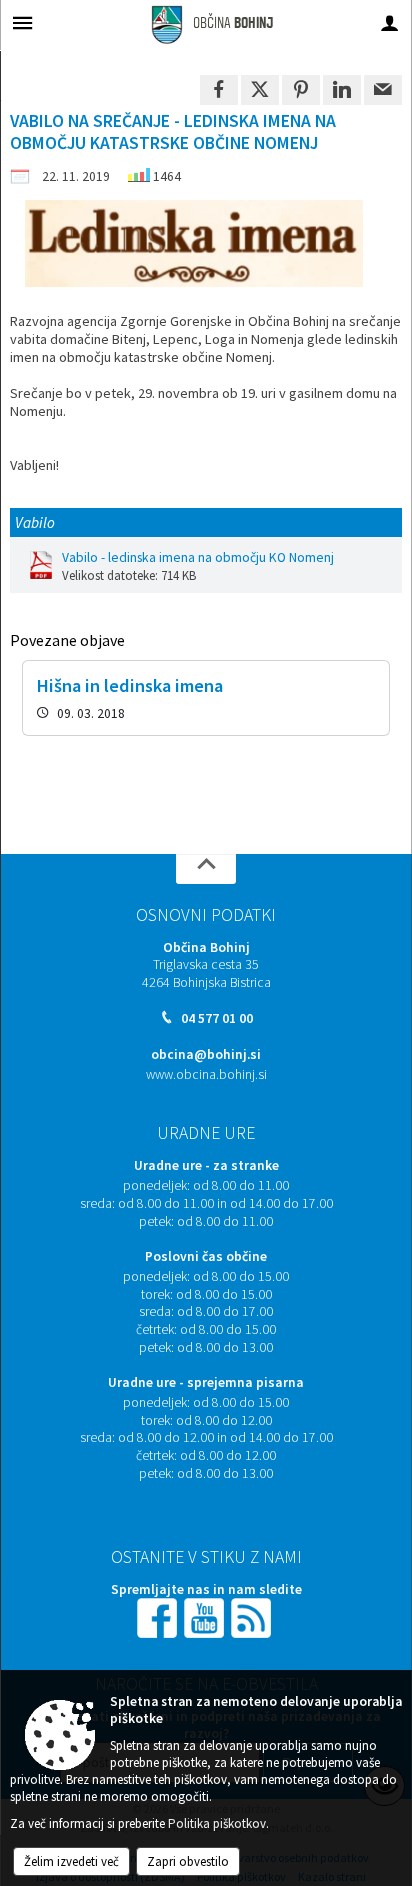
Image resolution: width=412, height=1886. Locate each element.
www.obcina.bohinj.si (206, 1074)
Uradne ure (206, 1133)
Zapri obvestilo (188, 1861)
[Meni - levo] (22, 22)
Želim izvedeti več (71, 1861)
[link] (219, 90)
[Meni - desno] (389, 22)
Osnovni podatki (206, 915)
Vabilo (35, 522)
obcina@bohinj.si (206, 1054)
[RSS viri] (253, 1616)
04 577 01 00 (217, 1018)
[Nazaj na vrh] (206, 869)
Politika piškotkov (217, 1823)
